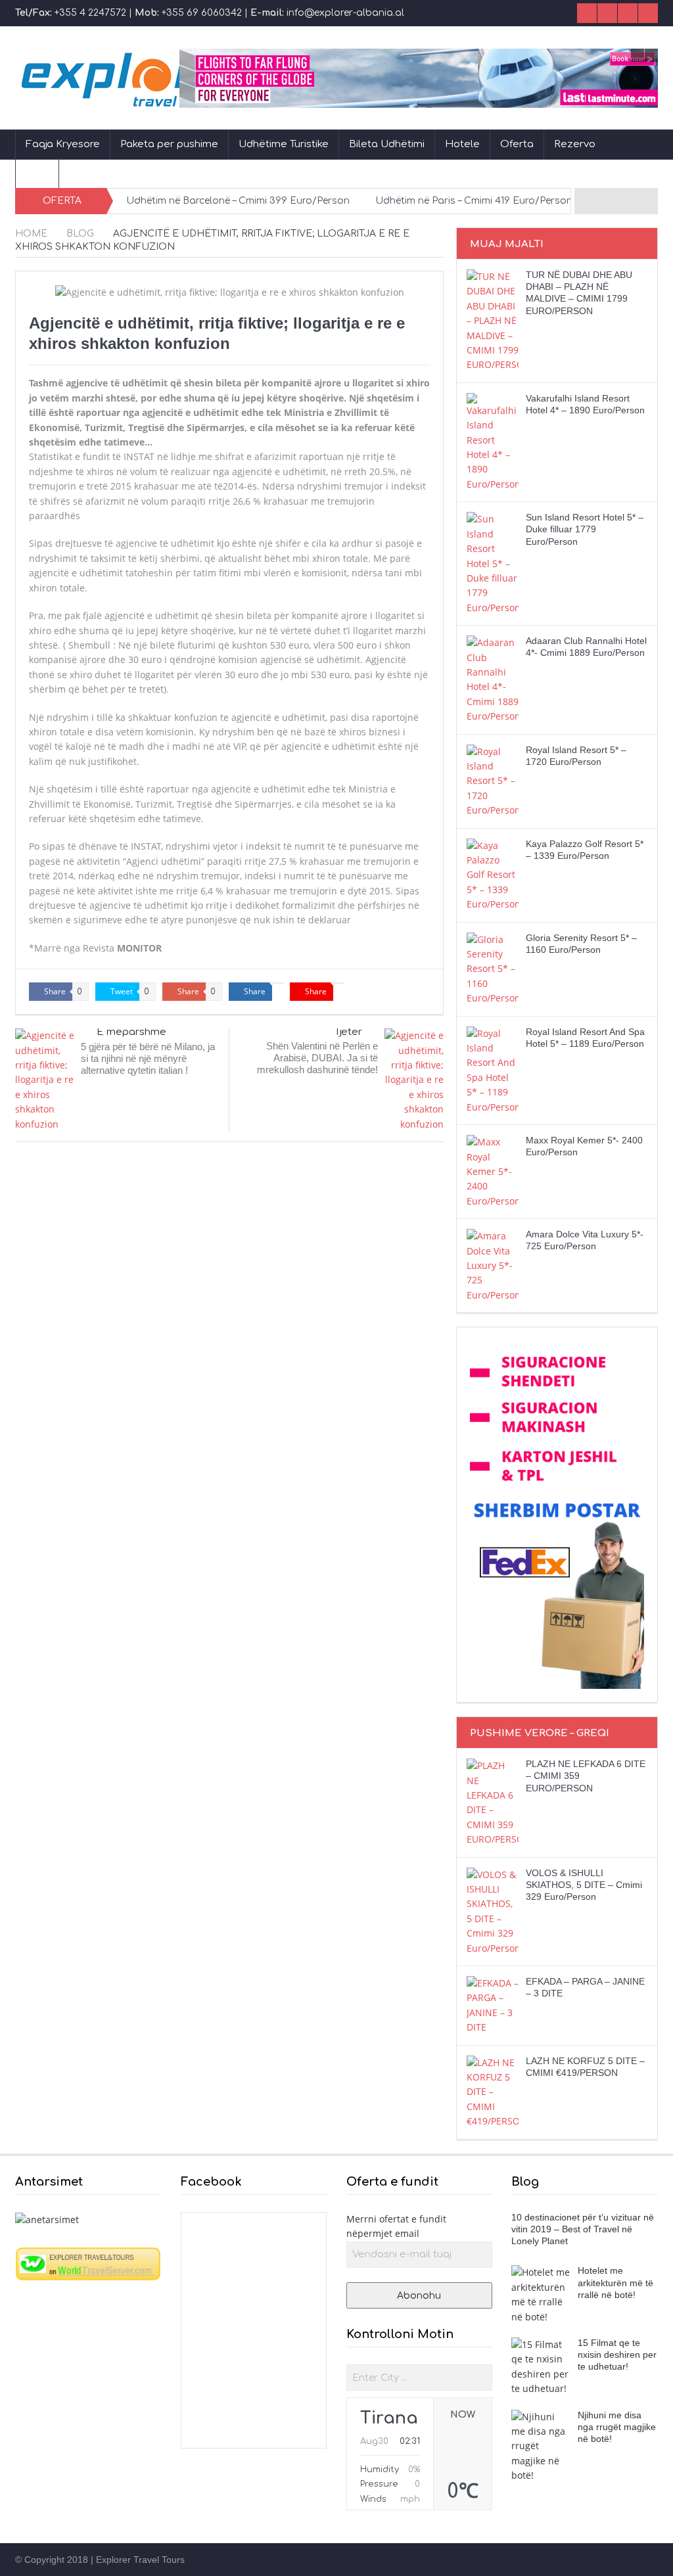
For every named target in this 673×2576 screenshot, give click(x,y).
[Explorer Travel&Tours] (88, 2263)
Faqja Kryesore (63, 144)
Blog (37, 173)
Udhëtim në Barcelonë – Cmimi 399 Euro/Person (238, 201)
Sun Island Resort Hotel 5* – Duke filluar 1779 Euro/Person (585, 529)
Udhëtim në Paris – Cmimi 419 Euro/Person (474, 201)
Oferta (517, 144)
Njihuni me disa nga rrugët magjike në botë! (617, 2427)
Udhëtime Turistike (284, 144)
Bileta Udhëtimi (387, 144)
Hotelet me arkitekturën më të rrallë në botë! (615, 2282)
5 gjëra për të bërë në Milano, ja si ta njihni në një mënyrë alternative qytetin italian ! (148, 1058)
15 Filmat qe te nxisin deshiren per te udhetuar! (617, 2355)
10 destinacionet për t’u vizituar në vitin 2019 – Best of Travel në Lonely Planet (583, 2229)
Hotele (462, 144)
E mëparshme (131, 1032)
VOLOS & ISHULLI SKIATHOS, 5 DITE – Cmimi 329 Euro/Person (584, 1885)
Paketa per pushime (169, 144)
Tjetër (348, 1032)
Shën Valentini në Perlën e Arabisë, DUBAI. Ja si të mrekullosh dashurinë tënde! (317, 1058)
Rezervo (575, 144)
